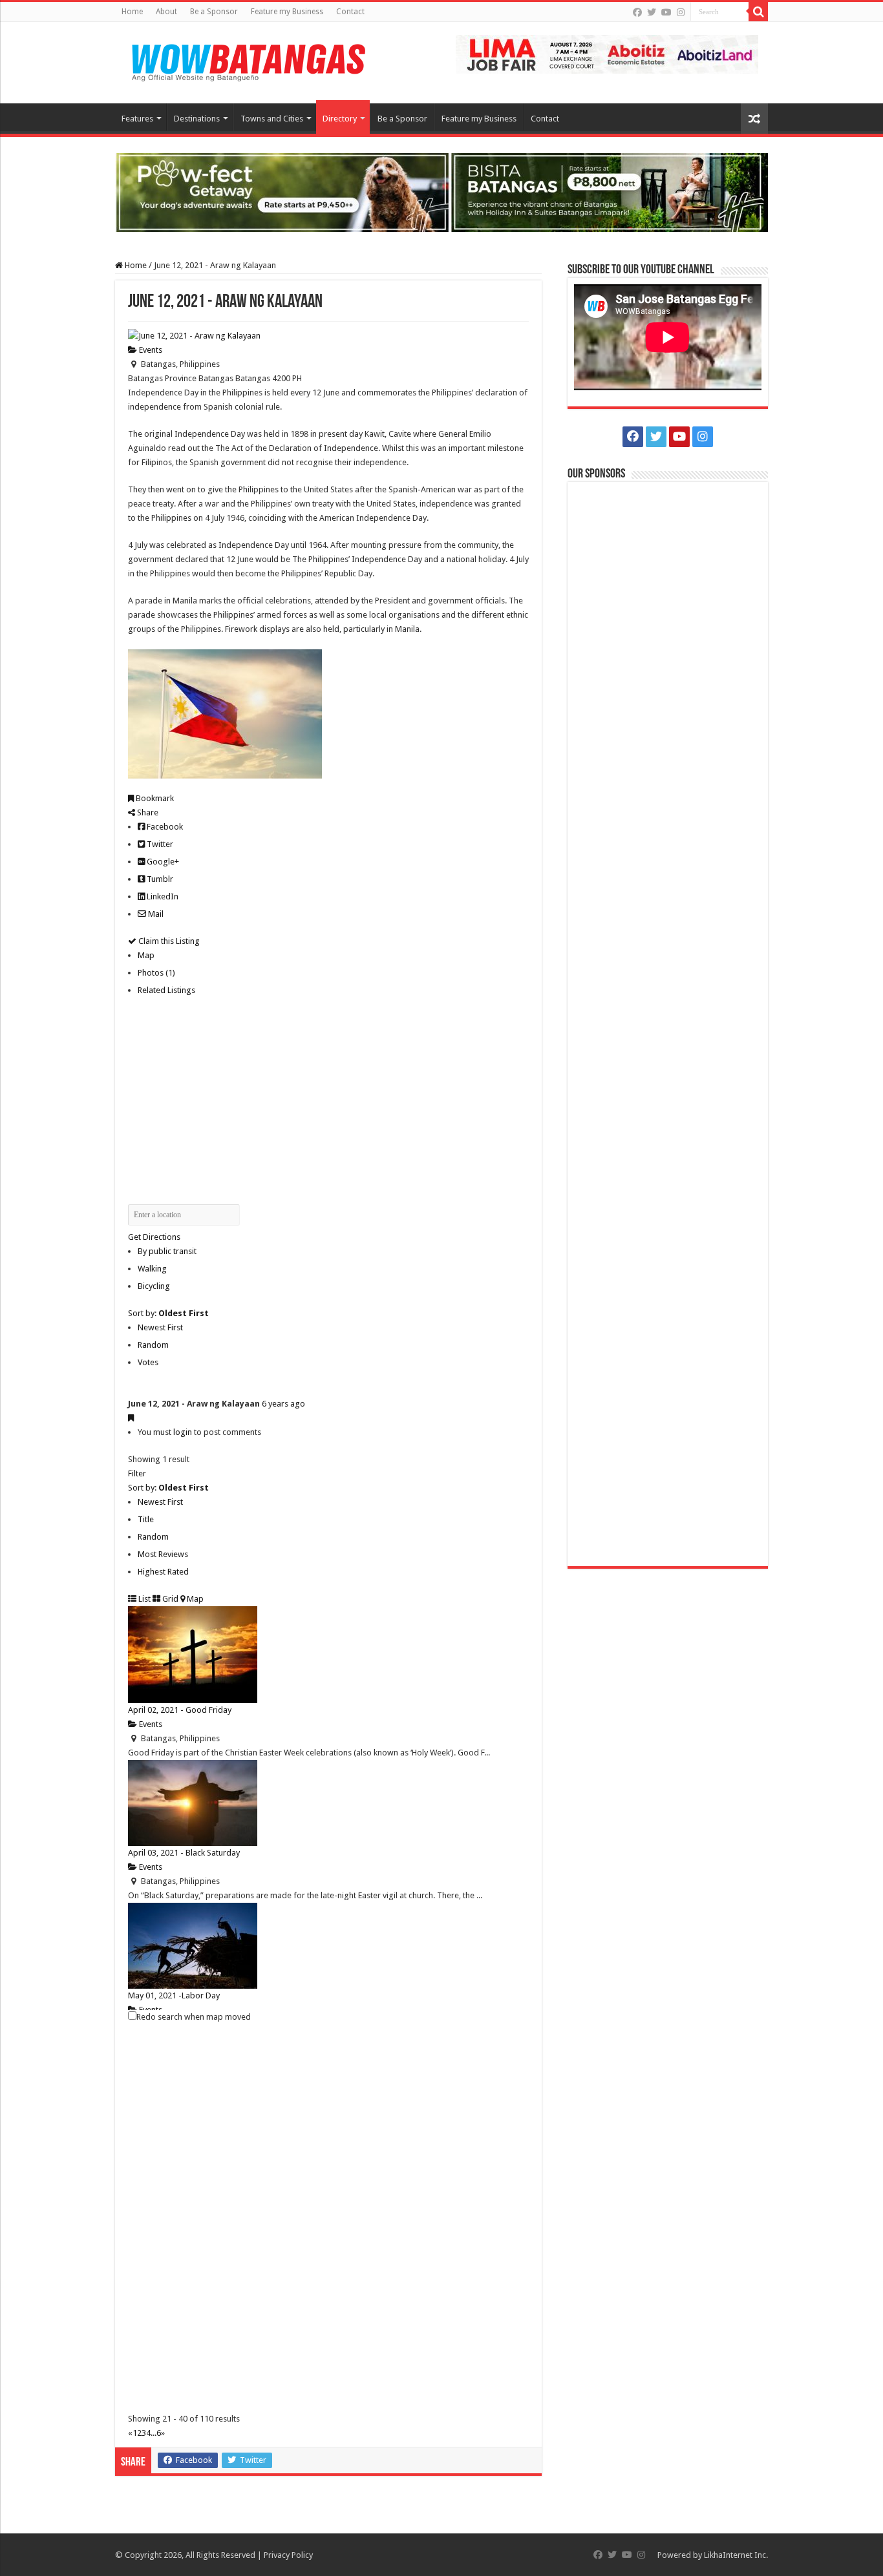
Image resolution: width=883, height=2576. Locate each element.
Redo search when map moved (194, 2017)
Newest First (160, 1327)
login (183, 1432)
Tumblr (159, 879)
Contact (350, 12)
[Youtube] (666, 12)
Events (150, 350)
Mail (155, 914)
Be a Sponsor (214, 12)
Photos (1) (156, 973)
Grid (169, 1599)
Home (132, 12)
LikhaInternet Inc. (736, 2555)
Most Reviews (163, 1554)
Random (153, 1345)
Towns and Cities (272, 119)
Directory (340, 119)
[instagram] (681, 12)
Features (137, 119)
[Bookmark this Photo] (131, 1418)
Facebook (164, 827)
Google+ (162, 862)
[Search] (758, 12)
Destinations (197, 119)
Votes (148, 1362)
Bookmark (154, 798)
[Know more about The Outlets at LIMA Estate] (607, 53)
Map (146, 955)
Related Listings (166, 990)
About (166, 12)
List (144, 1599)
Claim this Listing (168, 941)
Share (147, 812)
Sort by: (168, 1313)
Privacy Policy (288, 2555)
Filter (137, 1473)
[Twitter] (652, 12)
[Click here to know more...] (441, 192)
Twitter (159, 844)
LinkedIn (162, 896)
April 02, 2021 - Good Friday (180, 1710)
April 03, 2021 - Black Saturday (184, 1853)
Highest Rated (163, 1572)
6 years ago (283, 1404)
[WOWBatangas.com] (248, 60)
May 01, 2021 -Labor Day (174, 1995)
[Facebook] (637, 12)
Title (146, 1519)
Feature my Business (287, 12)
